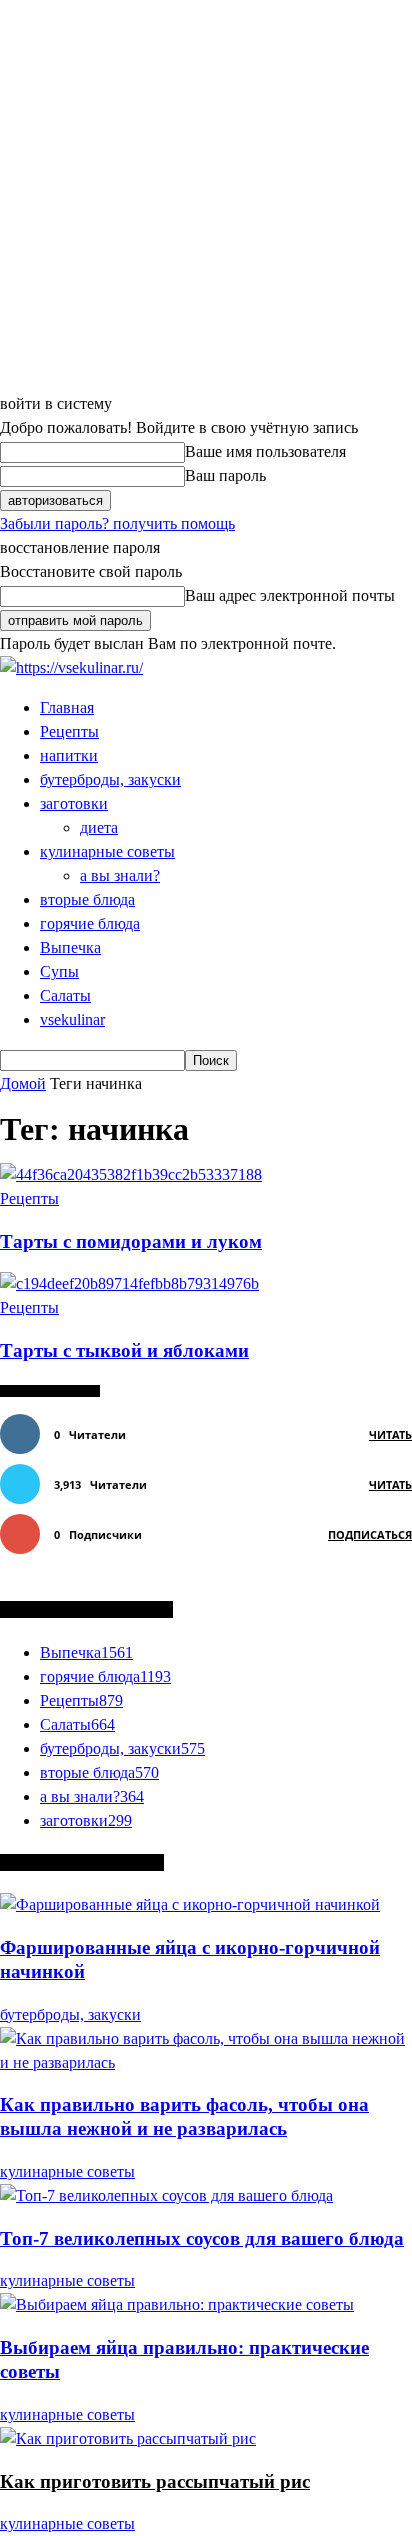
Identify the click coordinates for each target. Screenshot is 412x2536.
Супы (59, 971)
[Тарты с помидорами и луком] (131, 1174)
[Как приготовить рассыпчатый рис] (128, 2438)
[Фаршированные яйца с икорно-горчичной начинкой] (190, 1904)
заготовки (74, 803)
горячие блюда (90, 923)
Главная (67, 707)
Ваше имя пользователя (265, 451)
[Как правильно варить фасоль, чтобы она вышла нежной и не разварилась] (206, 2062)
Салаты (65, 995)
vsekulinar (72, 1019)
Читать (390, 1434)
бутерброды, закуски (110, 779)
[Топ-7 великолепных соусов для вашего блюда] (166, 2195)
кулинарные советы (107, 851)
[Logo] (71, 667)
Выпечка (70, 947)
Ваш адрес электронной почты (290, 595)
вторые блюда (87, 899)
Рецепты (69, 731)
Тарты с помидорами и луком (131, 1241)
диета (99, 827)
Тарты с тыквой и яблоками (124, 1350)
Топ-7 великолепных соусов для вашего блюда (202, 2238)
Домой (23, 1083)
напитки (69, 755)
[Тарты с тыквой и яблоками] (129, 1283)
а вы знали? (120, 875)
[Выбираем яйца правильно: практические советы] (177, 2304)
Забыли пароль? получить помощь (117, 523)
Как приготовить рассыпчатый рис (155, 2481)
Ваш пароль (225, 475)
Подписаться (370, 1534)
